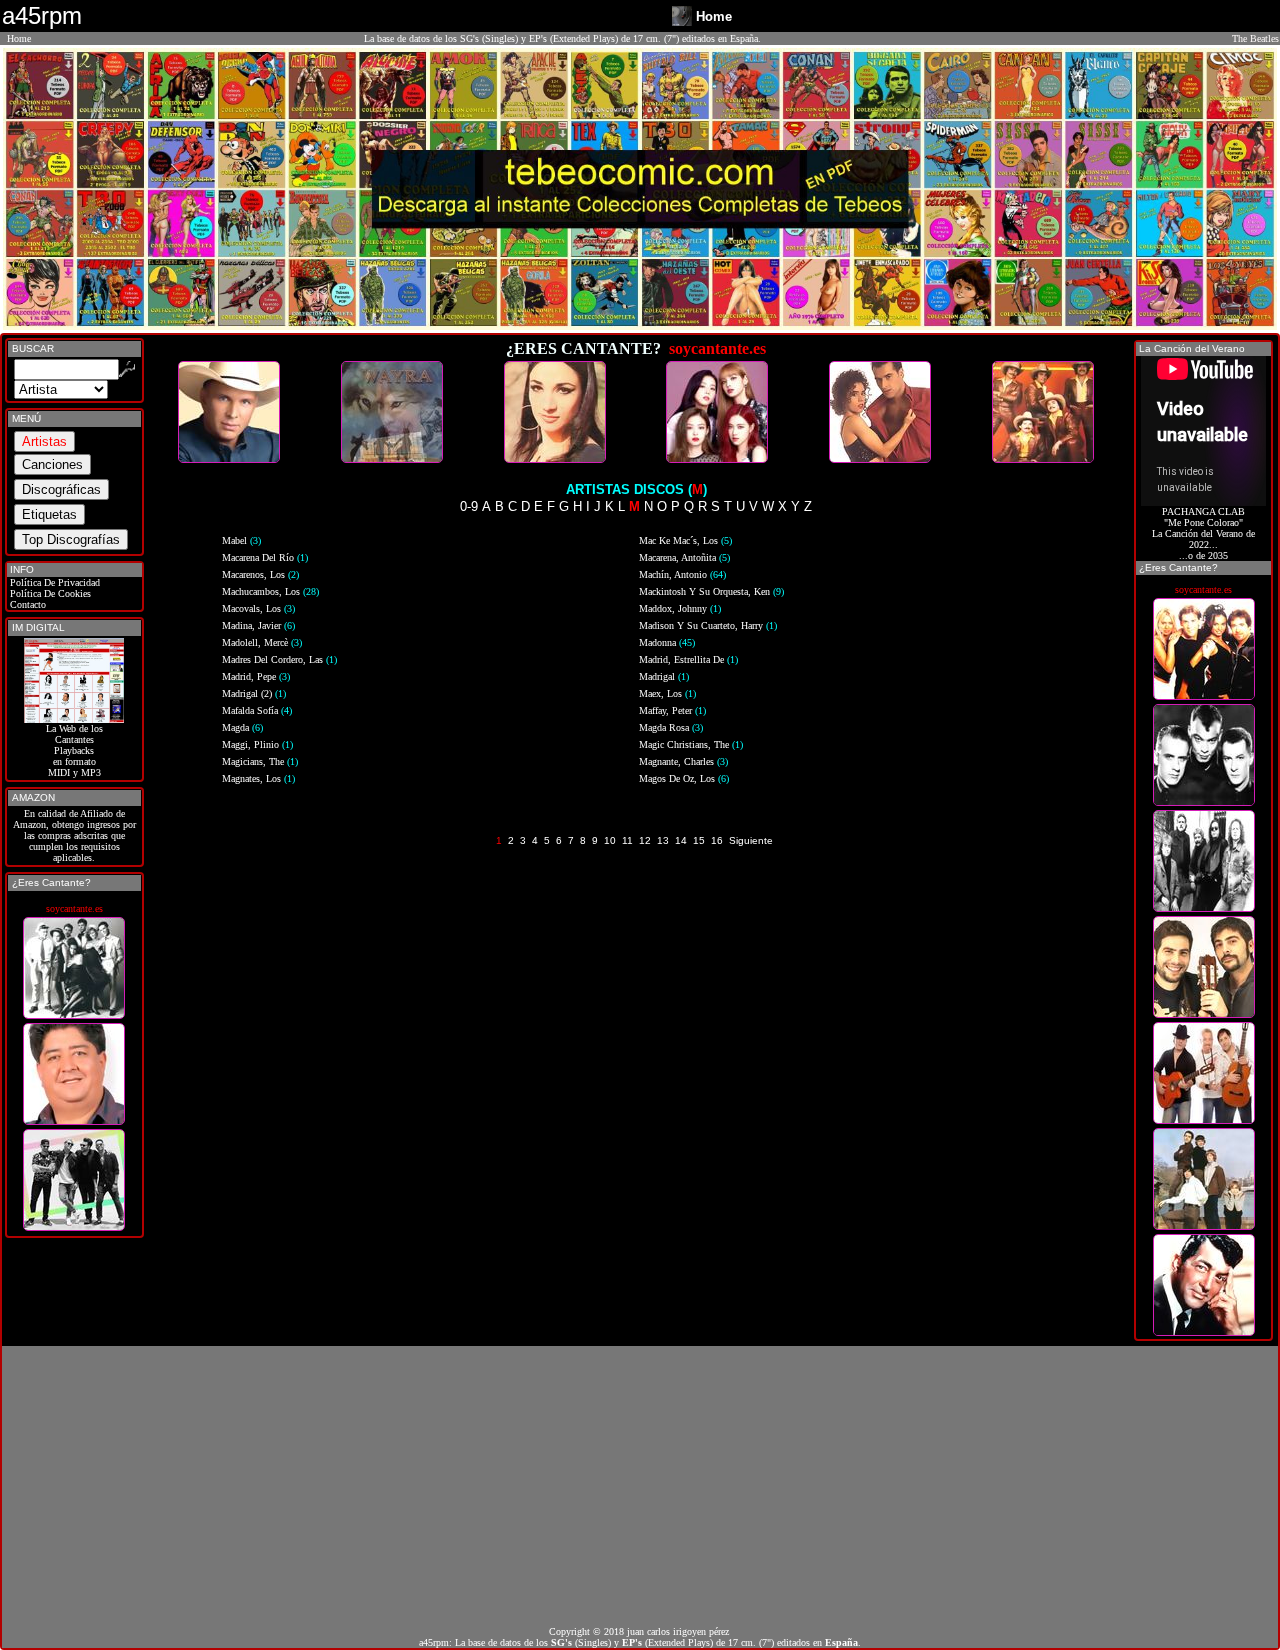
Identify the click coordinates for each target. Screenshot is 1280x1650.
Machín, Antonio (682, 574)
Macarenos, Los (260, 574)
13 (663, 840)
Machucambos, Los (270, 591)
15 (699, 840)
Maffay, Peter (672, 710)
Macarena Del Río (265, 557)
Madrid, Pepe (256, 676)
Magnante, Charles (683, 761)
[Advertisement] (640, 1486)
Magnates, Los (258, 778)
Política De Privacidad (53, 582)
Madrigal (664, 676)
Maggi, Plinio (257, 744)
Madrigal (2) (254, 693)
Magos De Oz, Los (684, 778)
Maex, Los (667, 693)
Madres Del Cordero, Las (279, 659)
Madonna (667, 642)
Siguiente (751, 840)
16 (717, 840)
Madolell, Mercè (262, 642)
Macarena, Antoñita (684, 557)
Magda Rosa (671, 727)
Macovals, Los (258, 608)
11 (627, 840)
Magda (242, 727)
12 (645, 840)
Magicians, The (260, 761)
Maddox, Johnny (680, 608)
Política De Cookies (49, 593)
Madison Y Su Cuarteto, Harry (708, 625)
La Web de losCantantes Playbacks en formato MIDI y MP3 (74, 750)
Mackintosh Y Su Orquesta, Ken (711, 591)
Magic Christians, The (691, 744)
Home (19, 38)
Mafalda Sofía (257, 710)
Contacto (26, 604)
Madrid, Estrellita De (688, 659)
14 (681, 840)
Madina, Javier (258, 625)
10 (610, 840)
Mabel (241, 540)
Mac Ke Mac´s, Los (685, 540)
